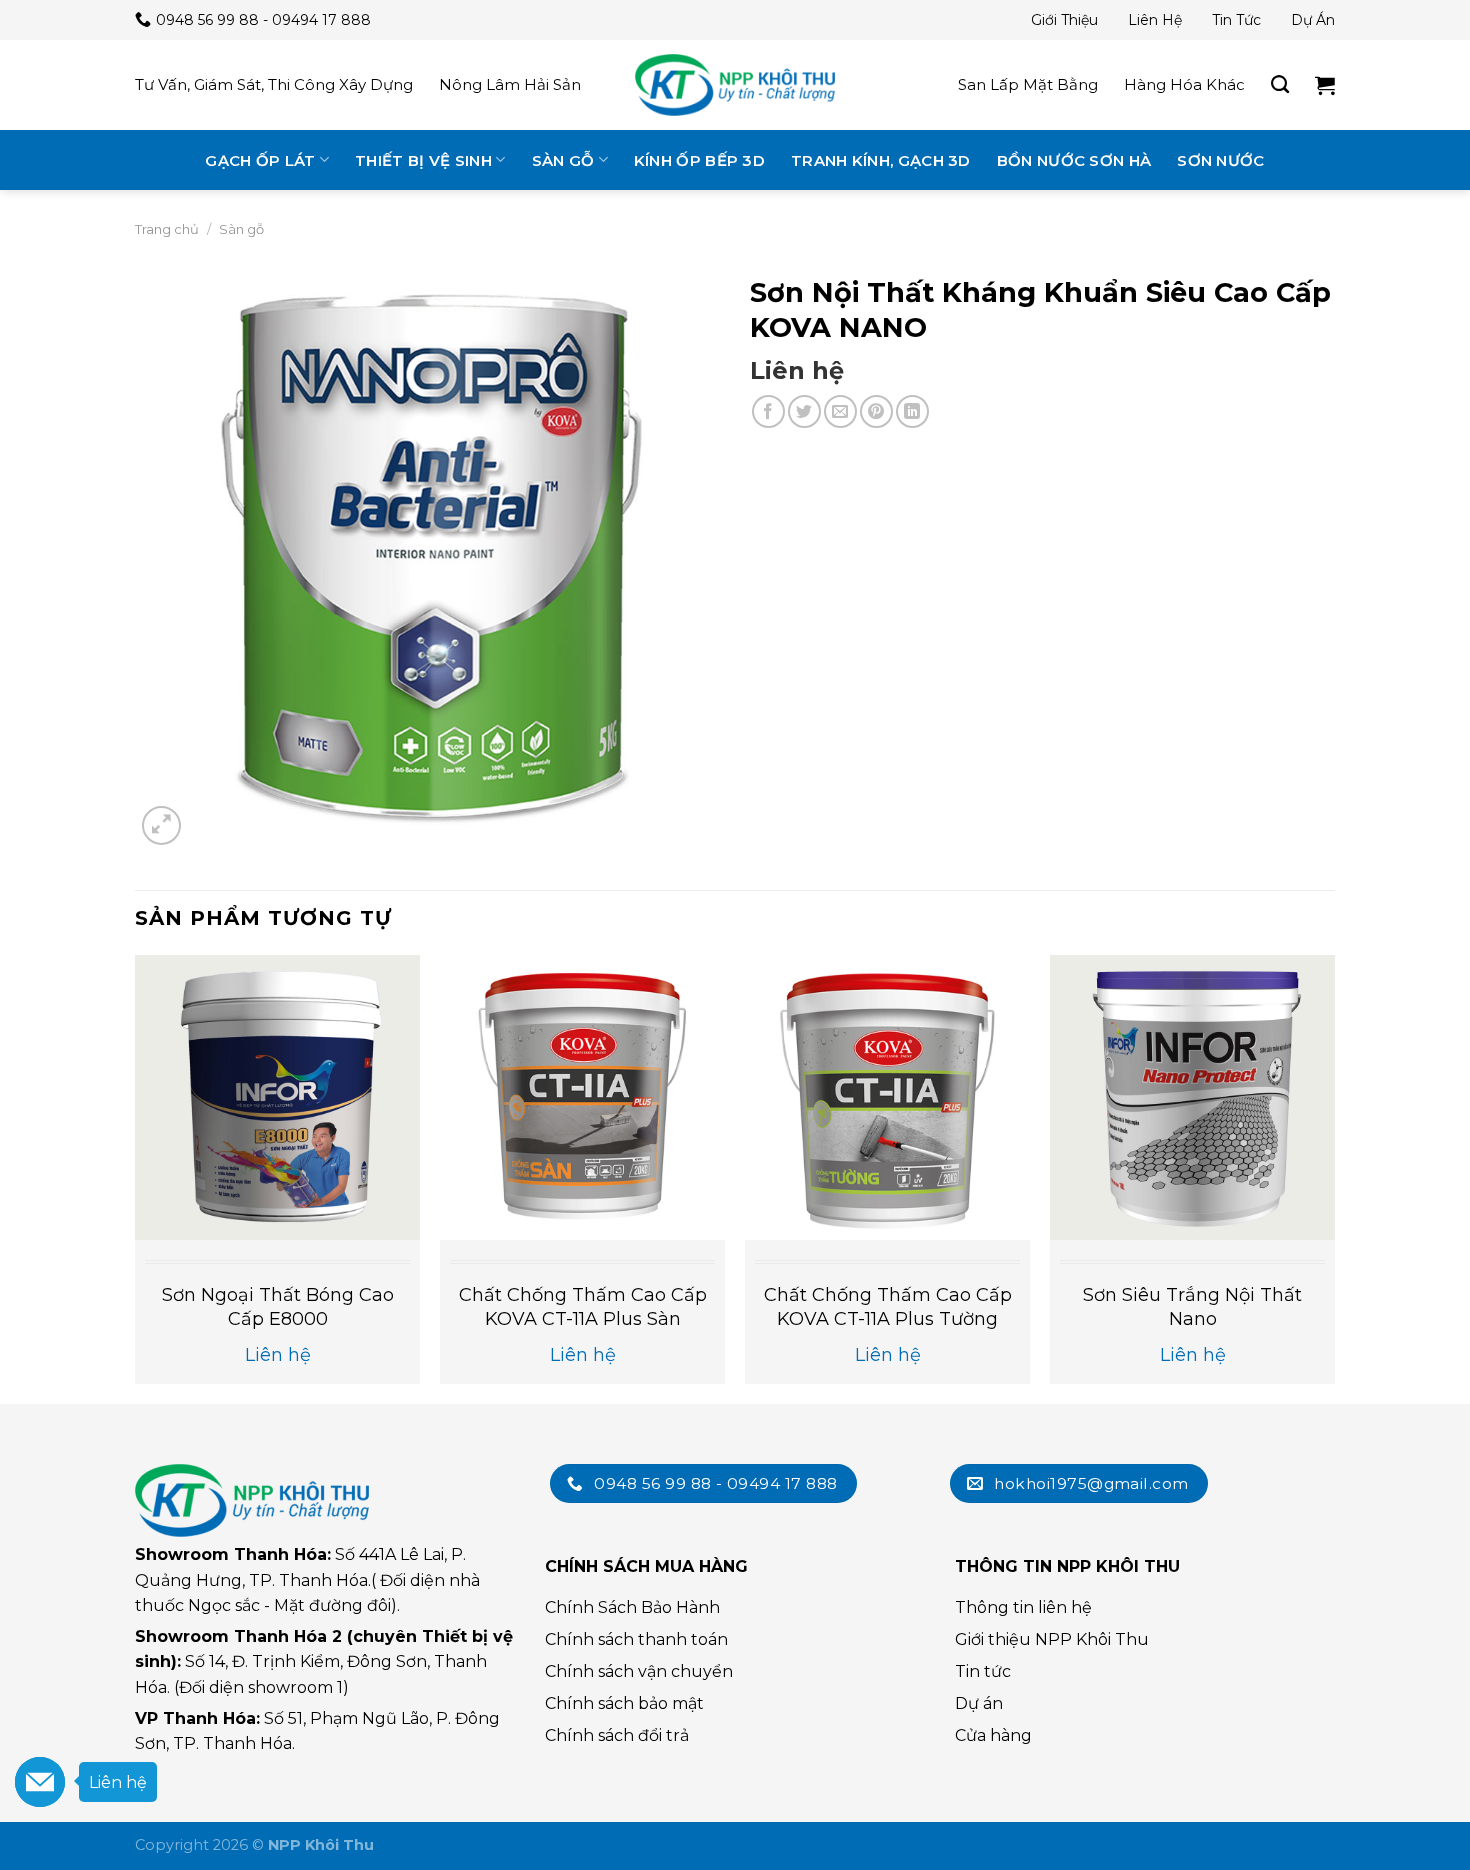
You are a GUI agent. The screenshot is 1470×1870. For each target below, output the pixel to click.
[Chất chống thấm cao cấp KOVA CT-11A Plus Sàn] (582, 1097)
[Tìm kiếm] (1280, 85)
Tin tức (1236, 20)
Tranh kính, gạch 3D (881, 160)
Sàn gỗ (563, 160)
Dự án (1313, 20)
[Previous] (136, 1177)
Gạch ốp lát (260, 160)
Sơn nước (1220, 160)
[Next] (1334, 1177)
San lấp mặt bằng (1028, 84)
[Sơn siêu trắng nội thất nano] (1192, 1097)
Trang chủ (167, 229)
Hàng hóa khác (1184, 84)
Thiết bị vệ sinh (423, 160)
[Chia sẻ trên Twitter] (804, 411)
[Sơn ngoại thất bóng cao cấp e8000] (277, 1097)
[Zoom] (161, 825)
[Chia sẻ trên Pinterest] (876, 411)
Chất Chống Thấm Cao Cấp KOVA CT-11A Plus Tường (888, 1306)
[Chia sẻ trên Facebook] (768, 411)
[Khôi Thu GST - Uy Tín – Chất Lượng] (735, 85)
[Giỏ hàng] (1325, 85)
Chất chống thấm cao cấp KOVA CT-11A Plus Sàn (583, 1306)
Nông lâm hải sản (510, 84)
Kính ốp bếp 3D (699, 160)
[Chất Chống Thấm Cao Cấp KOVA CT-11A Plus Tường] (887, 1097)
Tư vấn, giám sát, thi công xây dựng (274, 84)
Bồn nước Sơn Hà (1074, 160)
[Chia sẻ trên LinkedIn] (912, 411)
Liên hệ (1155, 20)
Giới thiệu (1064, 20)
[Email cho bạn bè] (840, 411)
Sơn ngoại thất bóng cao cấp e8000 (278, 1306)
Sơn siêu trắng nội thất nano (1192, 1306)
